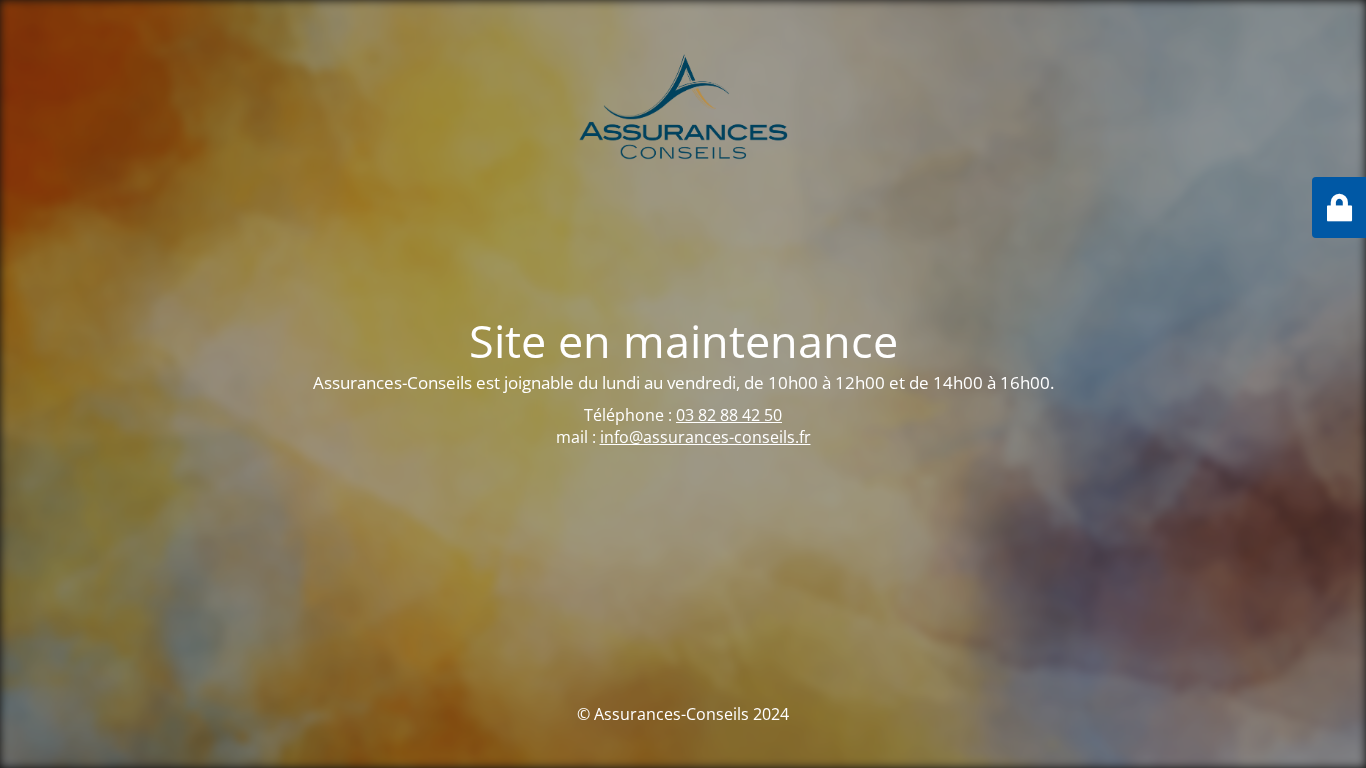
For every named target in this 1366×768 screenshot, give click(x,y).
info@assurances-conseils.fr (705, 437)
